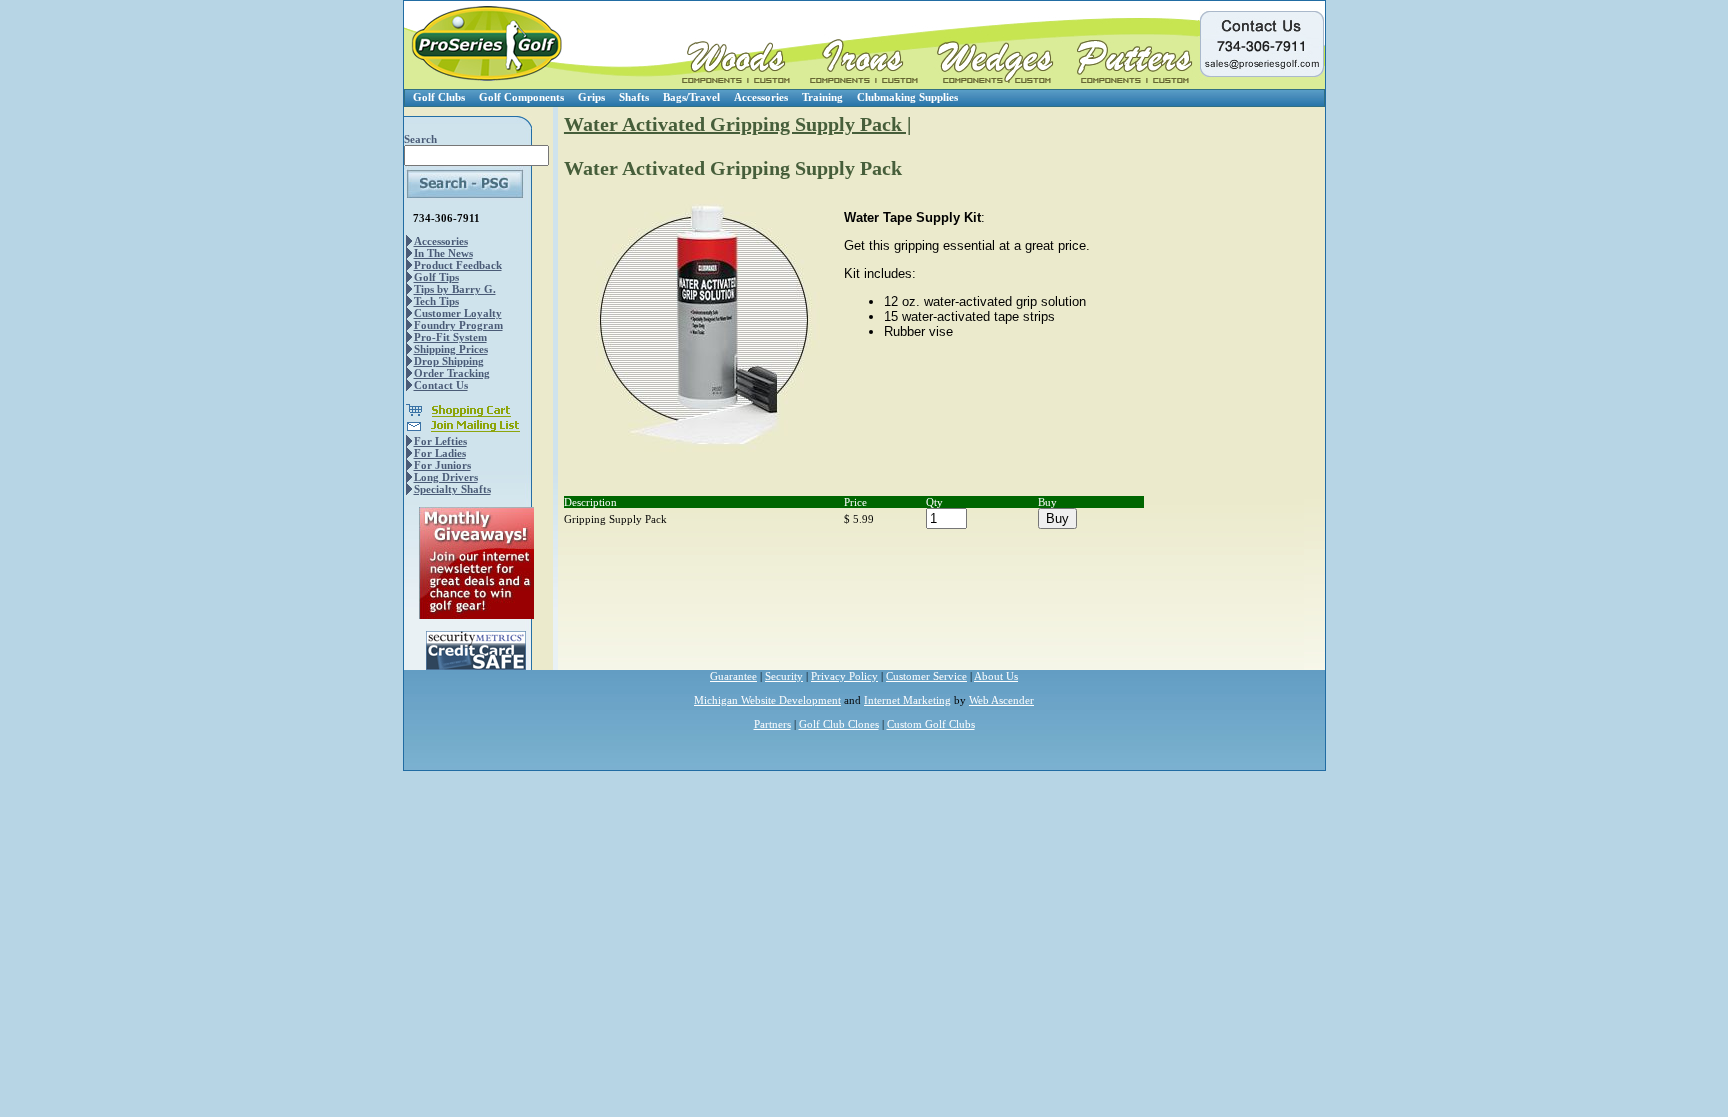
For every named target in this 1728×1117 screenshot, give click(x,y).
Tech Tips (436, 301)
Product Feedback (458, 265)
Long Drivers (446, 477)
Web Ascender (1001, 700)
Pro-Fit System (450, 337)
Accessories (761, 97)
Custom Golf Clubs (931, 724)
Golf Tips (436, 277)
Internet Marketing (907, 700)
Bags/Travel (691, 97)
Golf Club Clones (839, 724)
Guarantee (733, 676)
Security (784, 676)
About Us (996, 676)
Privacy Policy (844, 676)
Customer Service (926, 676)
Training (822, 97)
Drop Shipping (449, 361)
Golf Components (521, 97)
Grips (591, 97)
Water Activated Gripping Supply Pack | (737, 124)
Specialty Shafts (452, 489)
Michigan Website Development (767, 700)
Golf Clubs (439, 97)
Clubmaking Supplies (907, 97)
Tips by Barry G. (455, 289)
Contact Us (441, 385)
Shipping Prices (451, 349)
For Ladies (440, 453)
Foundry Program (458, 325)
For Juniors (442, 465)
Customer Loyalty (458, 313)
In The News (443, 253)
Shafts (634, 97)
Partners (772, 724)
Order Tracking (452, 373)
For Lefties (440, 441)
